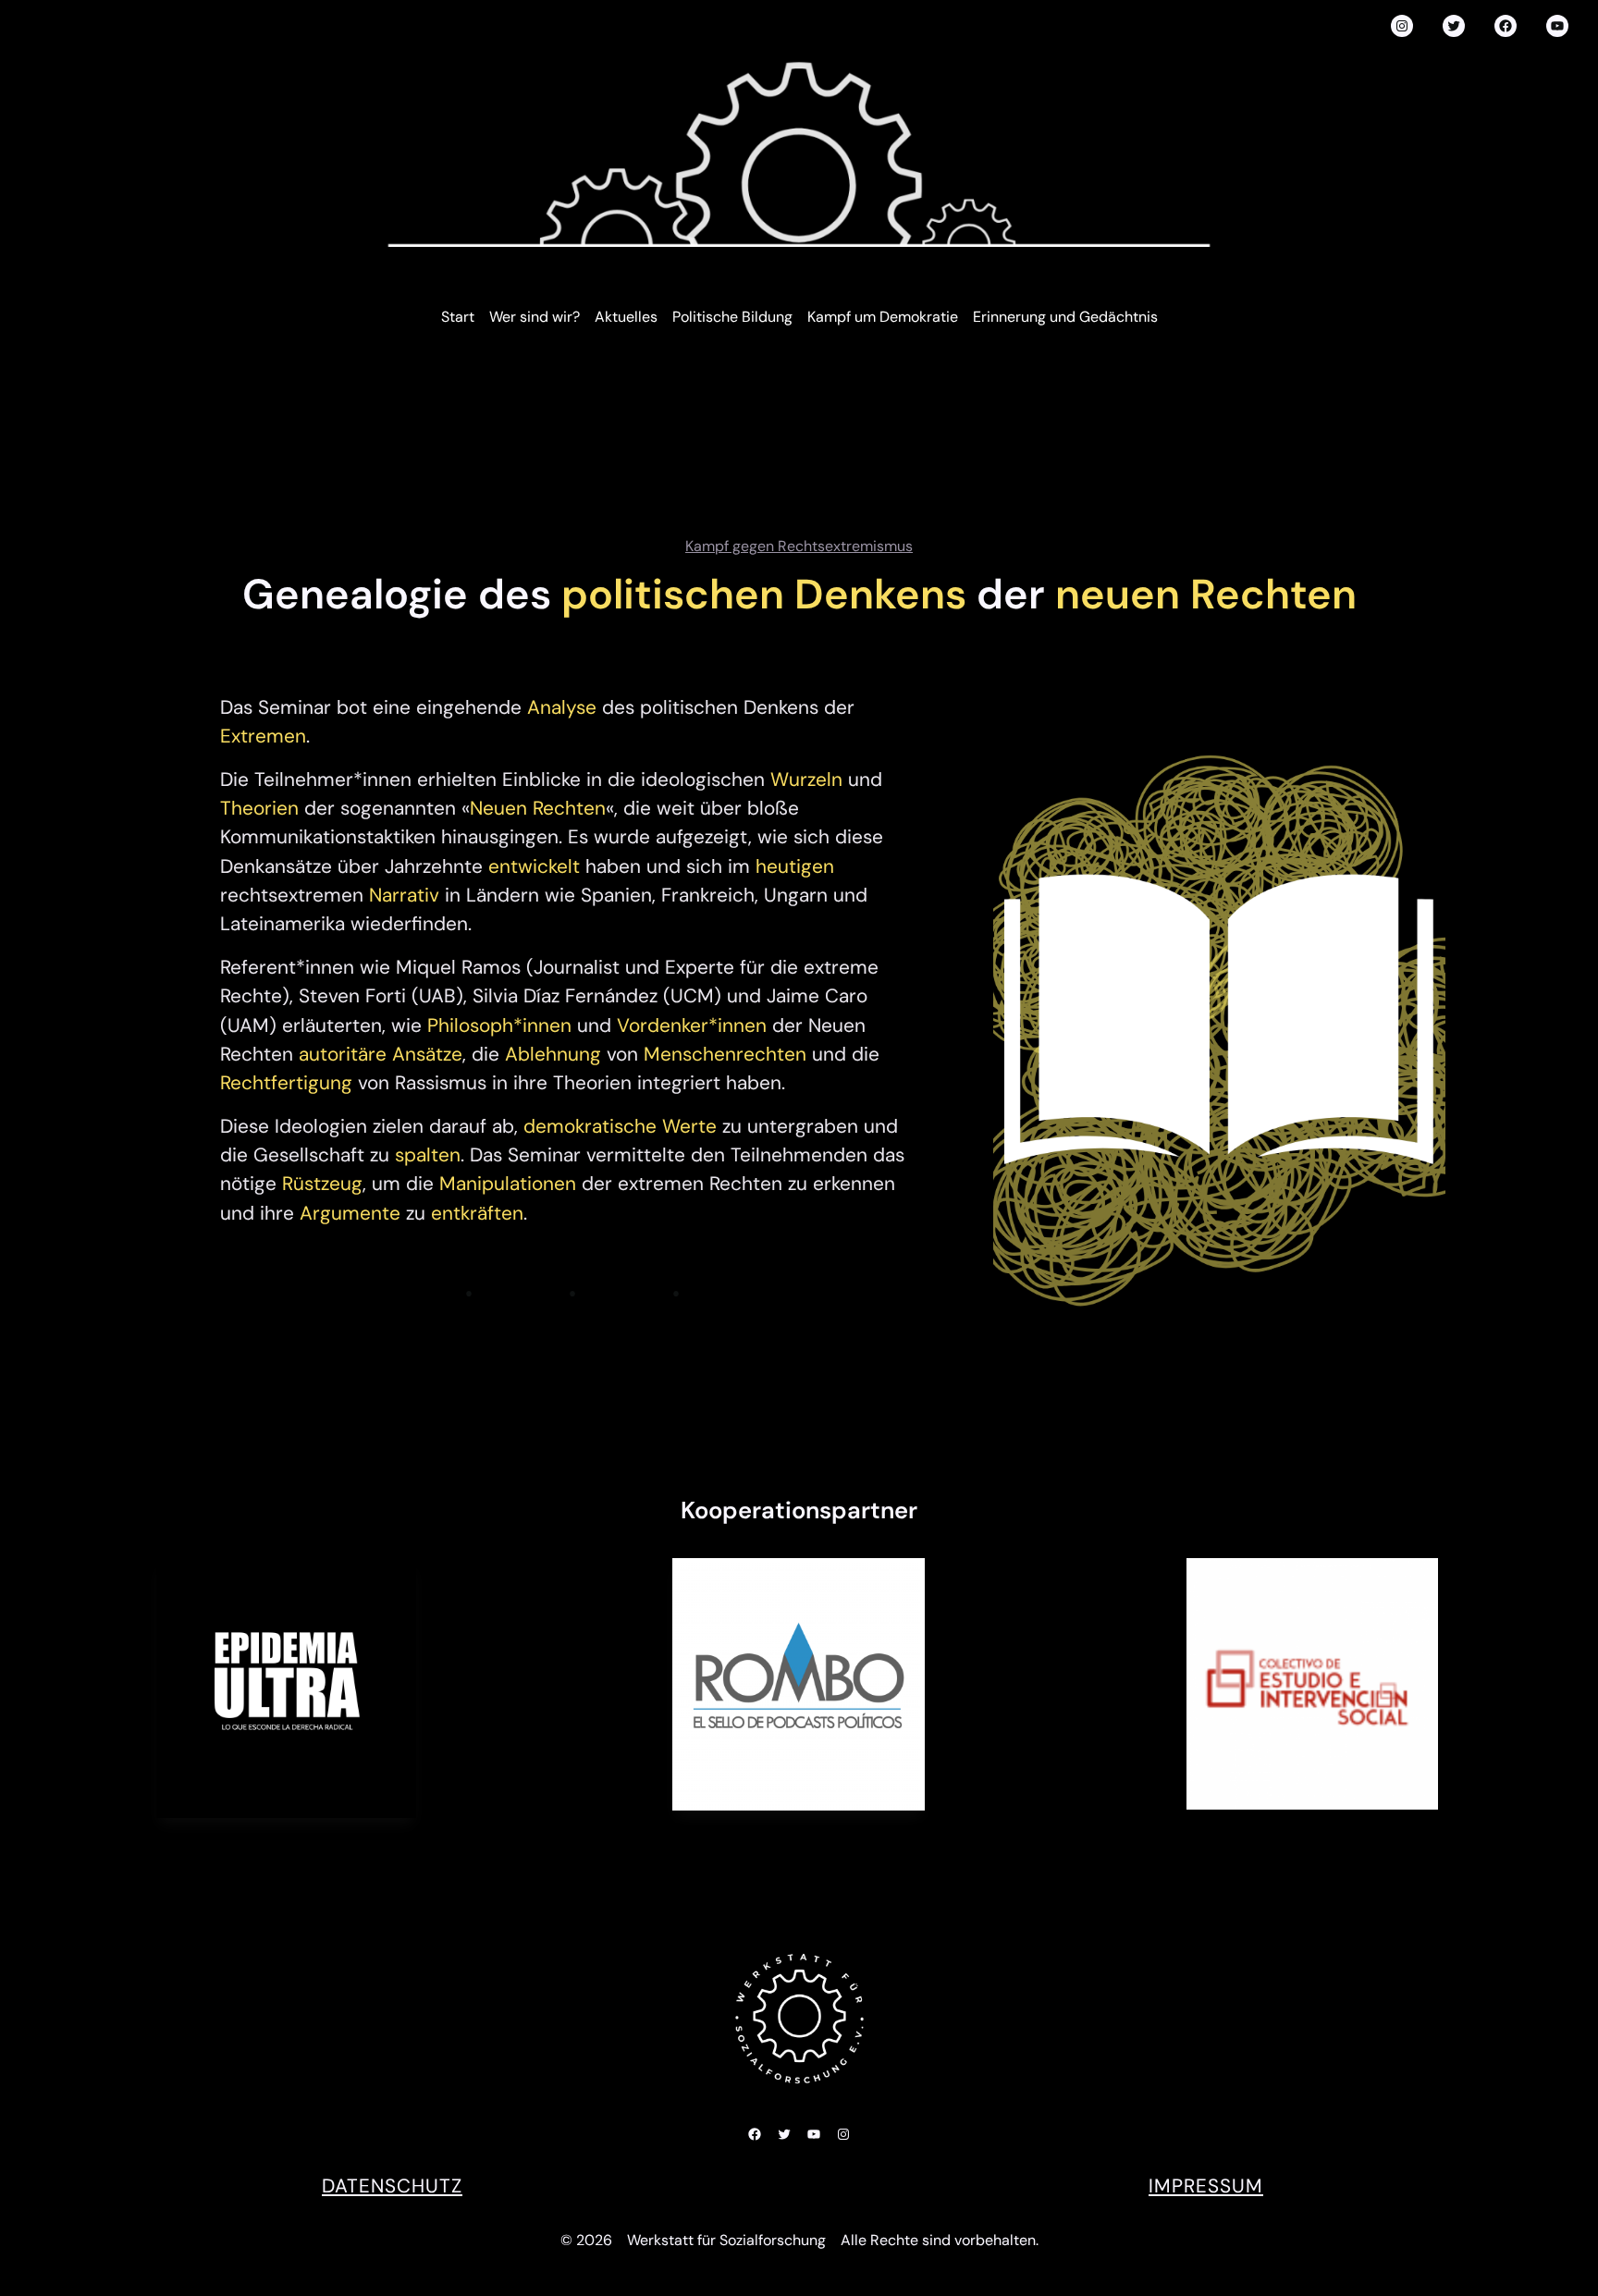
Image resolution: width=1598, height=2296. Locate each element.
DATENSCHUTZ (392, 2185)
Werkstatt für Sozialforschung (726, 2240)
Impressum (1206, 2185)
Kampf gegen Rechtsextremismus (799, 546)
